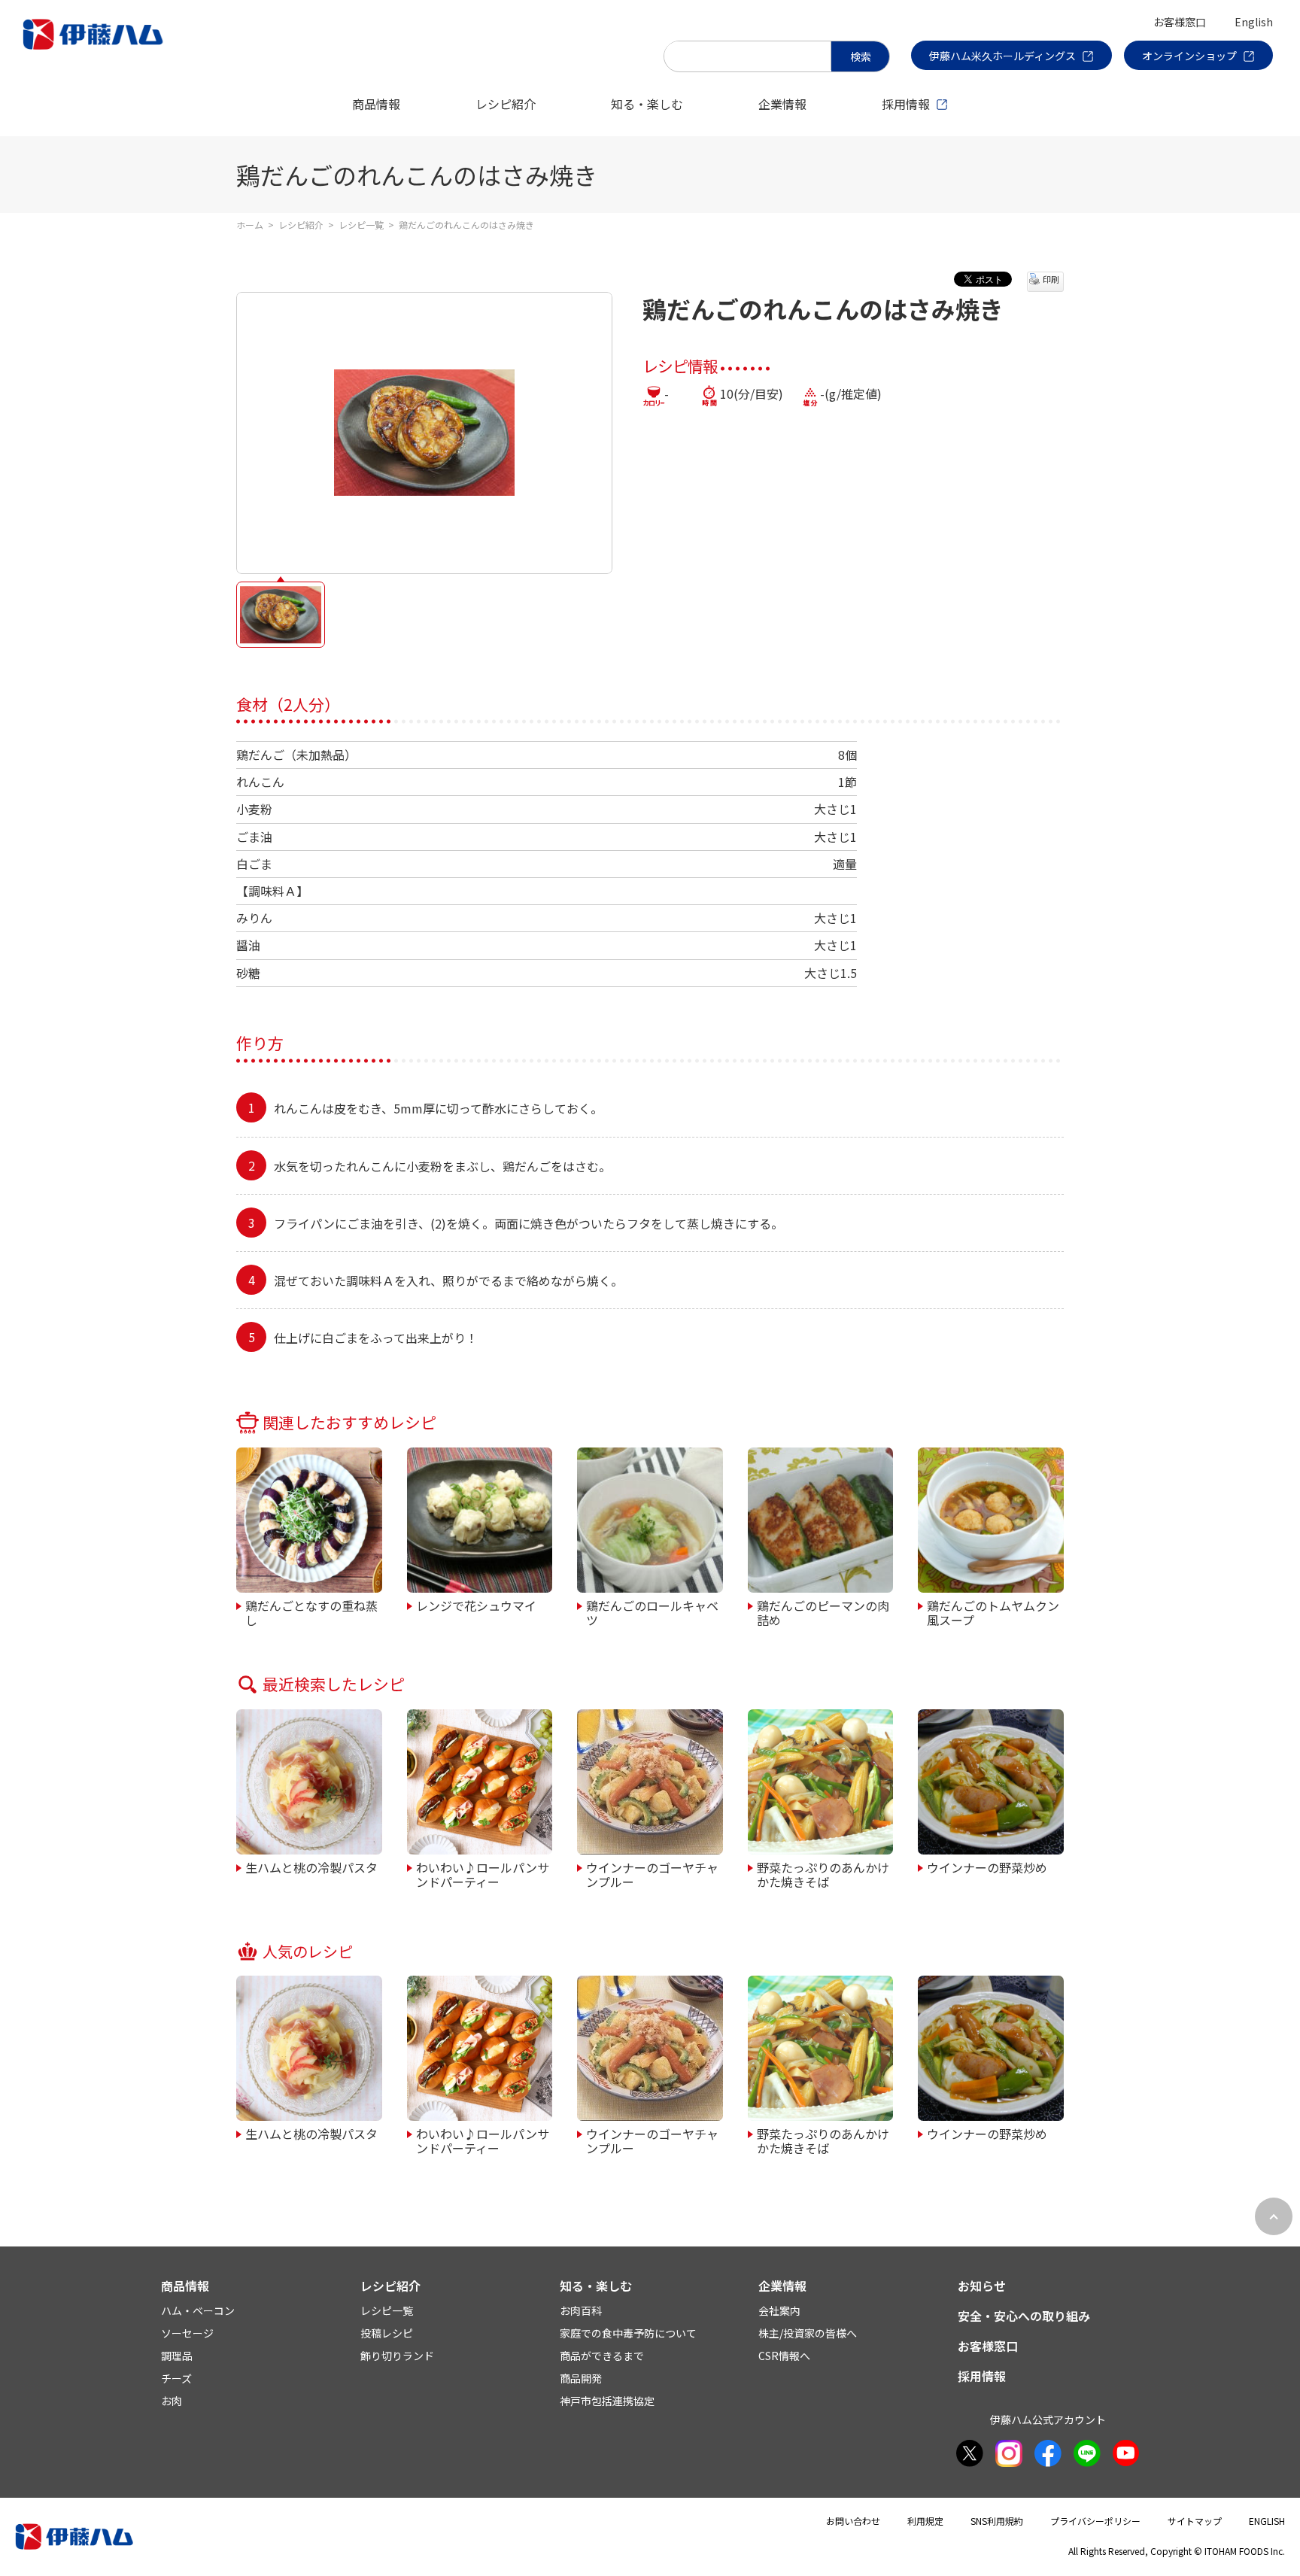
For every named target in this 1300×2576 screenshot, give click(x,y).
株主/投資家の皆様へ (808, 2333)
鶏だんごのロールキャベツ (652, 1612)
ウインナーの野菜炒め (987, 1867)
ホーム (250, 225)
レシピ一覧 (361, 225)
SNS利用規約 (997, 2521)
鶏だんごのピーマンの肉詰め (823, 1612)
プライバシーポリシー (1095, 2521)
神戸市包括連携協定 (607, 2401)
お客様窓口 (1180, 22)
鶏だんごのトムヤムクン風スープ (993, 1612)
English (1254, 22)
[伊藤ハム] (96, 49)
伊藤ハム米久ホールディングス (1002, 56)
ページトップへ (1274, 2216)
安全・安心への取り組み (1024, 2316)
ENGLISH (1267, 2521)
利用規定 (925, 2521)
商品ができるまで (602, 2356)
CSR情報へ (784, 2356)
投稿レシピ (387, 2333)
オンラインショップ (1189, 56)
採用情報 (906, 104)
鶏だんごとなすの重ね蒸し (311, 1612)
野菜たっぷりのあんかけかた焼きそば (823, 1874)
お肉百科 (581, 2310)
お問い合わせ (853, 2521)
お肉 (172, 2401)
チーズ (176, 2378)
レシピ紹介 (506, 104)
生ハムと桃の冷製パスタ (311, 1867)
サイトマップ (1195, 2521)
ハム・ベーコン (198, 2310)
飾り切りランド (397, 2356)
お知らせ (982, 2286)
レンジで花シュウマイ (476, 1605)
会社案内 (779, 2310)
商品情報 (376, 104)
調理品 (177, 2356)
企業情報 (782, 104)
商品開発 (581, 2378)
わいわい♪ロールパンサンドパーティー (483, 1874)
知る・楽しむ (647, 104)
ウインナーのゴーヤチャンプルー (652, 1874)
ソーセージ (187, 2333)
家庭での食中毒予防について (628, 2333)
